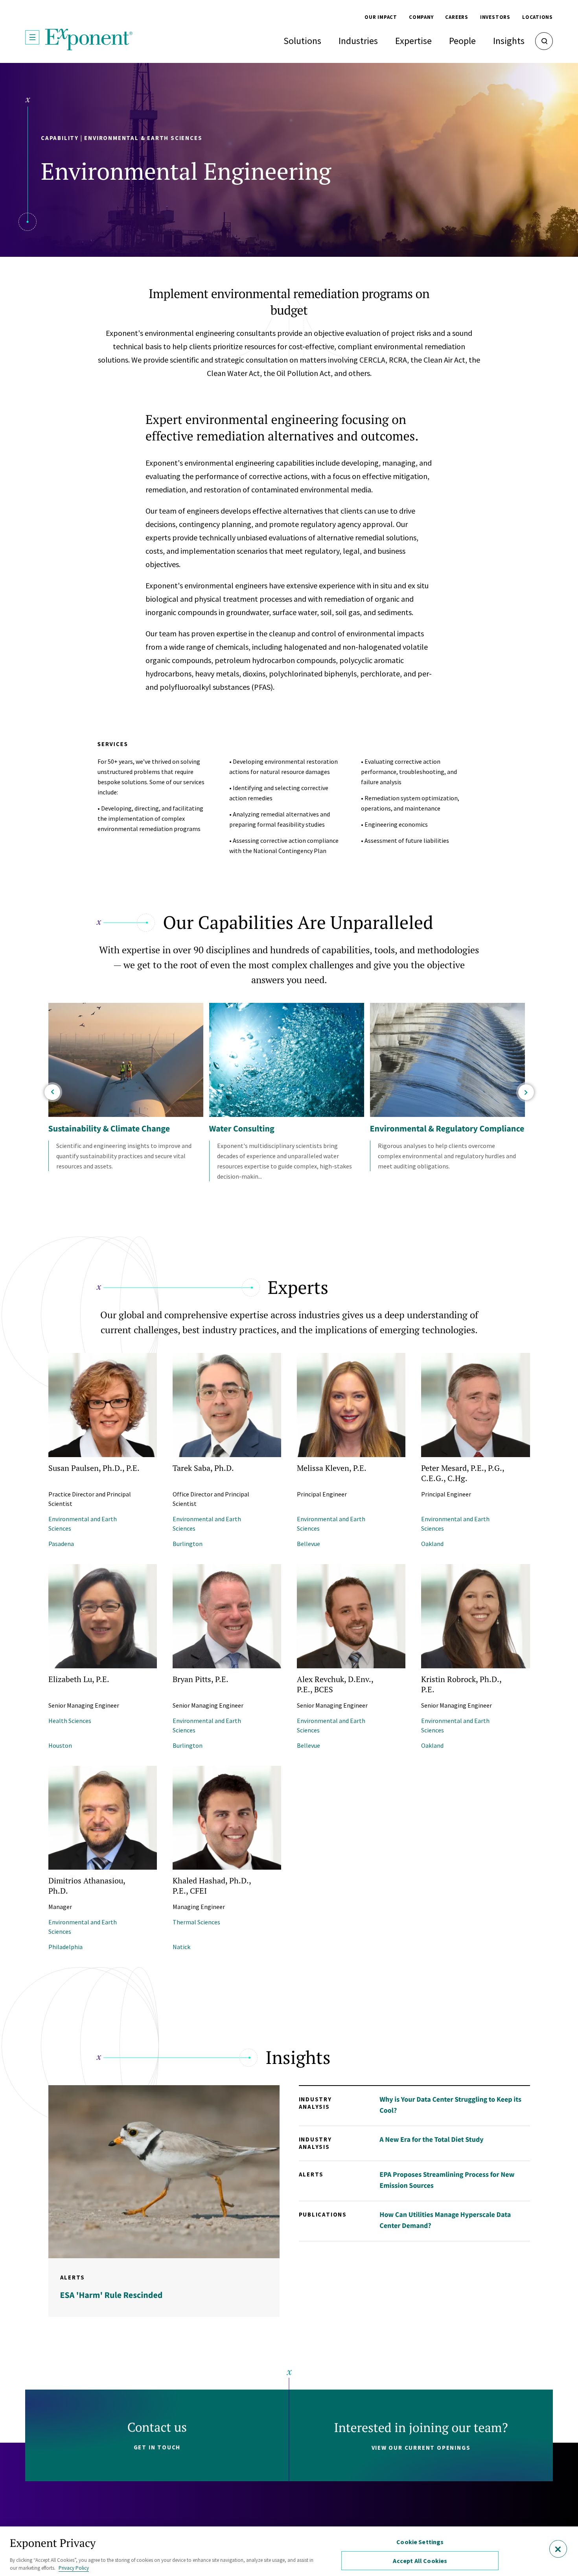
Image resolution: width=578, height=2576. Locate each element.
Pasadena (61, 1544)
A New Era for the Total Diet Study (431, 2139)
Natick (181, 1947)
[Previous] (52, 1092)
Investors (495, 17)
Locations (538, 17)
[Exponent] (89, 40)
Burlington (188, 1544)
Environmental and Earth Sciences (83, 1524)
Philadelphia (65, 1947)
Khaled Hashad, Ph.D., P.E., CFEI (212, 1886)
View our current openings (421, 2448)
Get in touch (157, 2447)
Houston (60, 1745)
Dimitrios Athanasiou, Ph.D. (87, 1886)
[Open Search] (544, 41)
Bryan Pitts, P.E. (201, 1679)
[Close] (558, 2549)
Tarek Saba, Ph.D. (203, 1468)
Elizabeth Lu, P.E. (79, 1679)
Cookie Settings (420, 2542)
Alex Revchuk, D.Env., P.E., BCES (335, 1684)
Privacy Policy (74, 2568)
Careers (457, 17)
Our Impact (381, 17)
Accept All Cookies (420, 2561)
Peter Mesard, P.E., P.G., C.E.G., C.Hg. (463, 1473)
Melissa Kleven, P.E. (332, 1468)
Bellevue (308, 1544)
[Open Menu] (32, 37)
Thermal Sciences (196, 1922)
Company (421, 17)
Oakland (432, 1544)
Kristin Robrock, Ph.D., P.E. (461, 1684)
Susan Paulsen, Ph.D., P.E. (94, 1468)
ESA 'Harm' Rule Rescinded (111, 2295)
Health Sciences (70, 1721)
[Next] (526, 1092)
